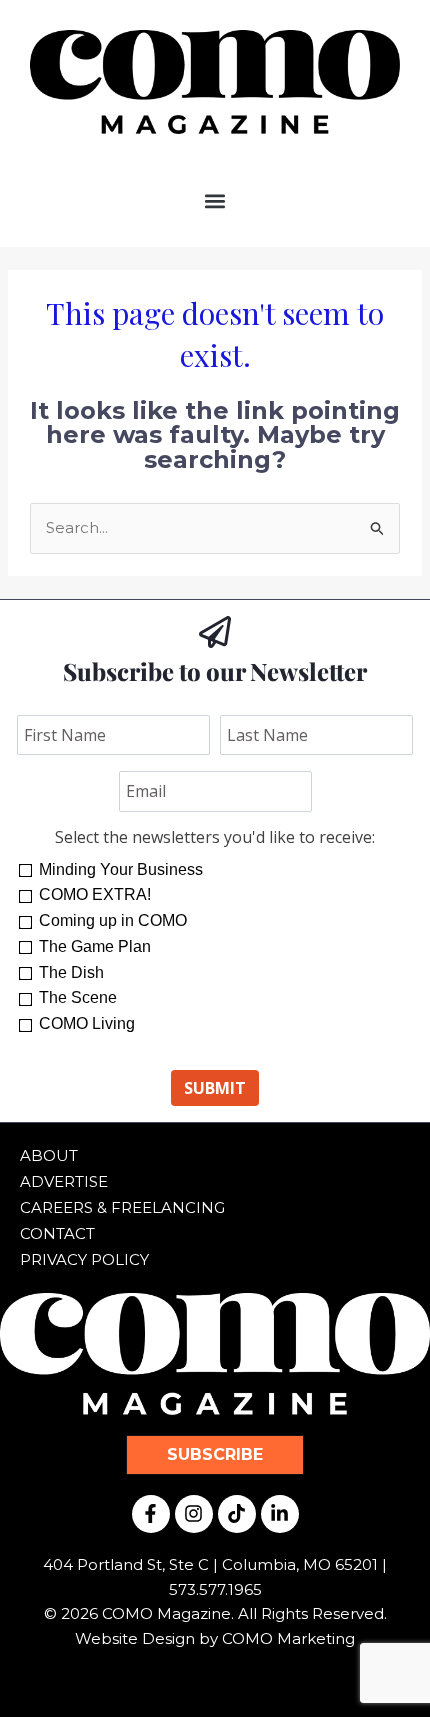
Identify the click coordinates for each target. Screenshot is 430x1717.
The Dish (71, 972)
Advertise (64, 1181)
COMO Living (87, 1023)
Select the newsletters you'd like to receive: (215, 837)
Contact (57, 1233)
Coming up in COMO (113, 920)
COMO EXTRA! (95, 894)
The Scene (78, 997)
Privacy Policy (84, 1259)
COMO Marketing (288, 1638)
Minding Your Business (121, 869)
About (49, 1155)
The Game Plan (95, 946)
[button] (215, 200)
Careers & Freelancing (122, 1207)
